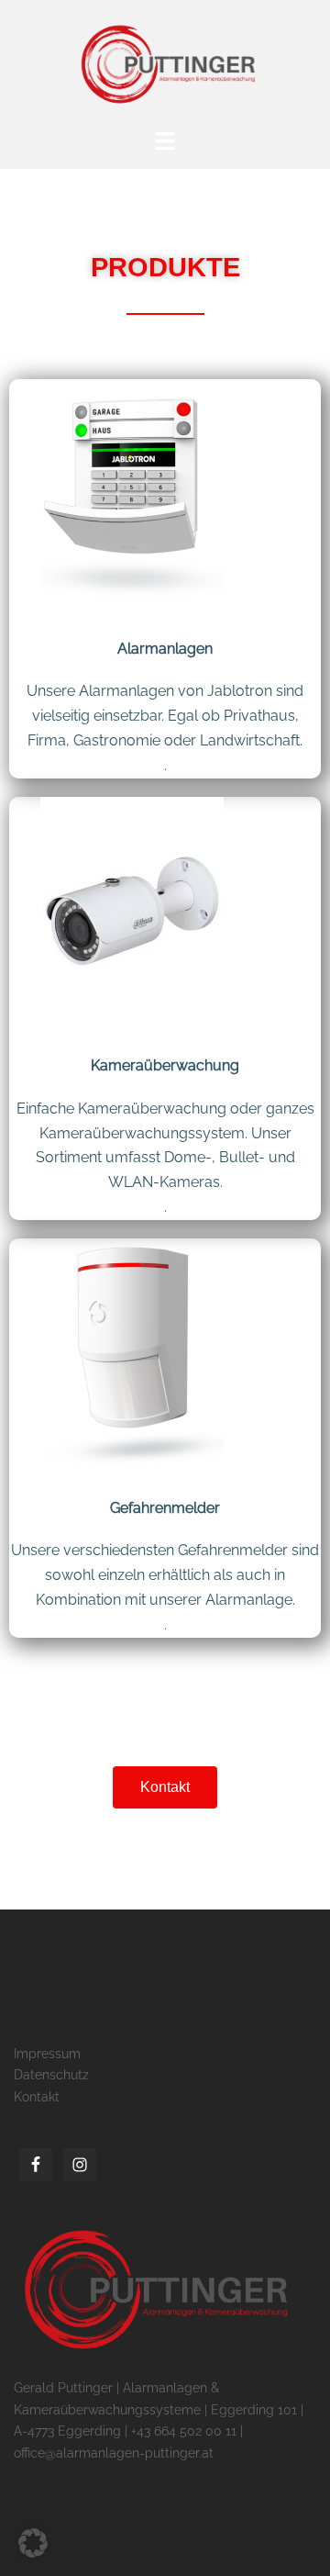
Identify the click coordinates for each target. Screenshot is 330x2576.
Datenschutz (51, 2075)
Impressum (47, 2054)
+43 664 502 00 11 (184, 2431)
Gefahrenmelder (165, 1508)
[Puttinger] (165, 63)
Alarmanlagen (165, 649)
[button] (33, 2543)
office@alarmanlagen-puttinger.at (114, 2453)
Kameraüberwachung (165, 1065)
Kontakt (37, 2097)
